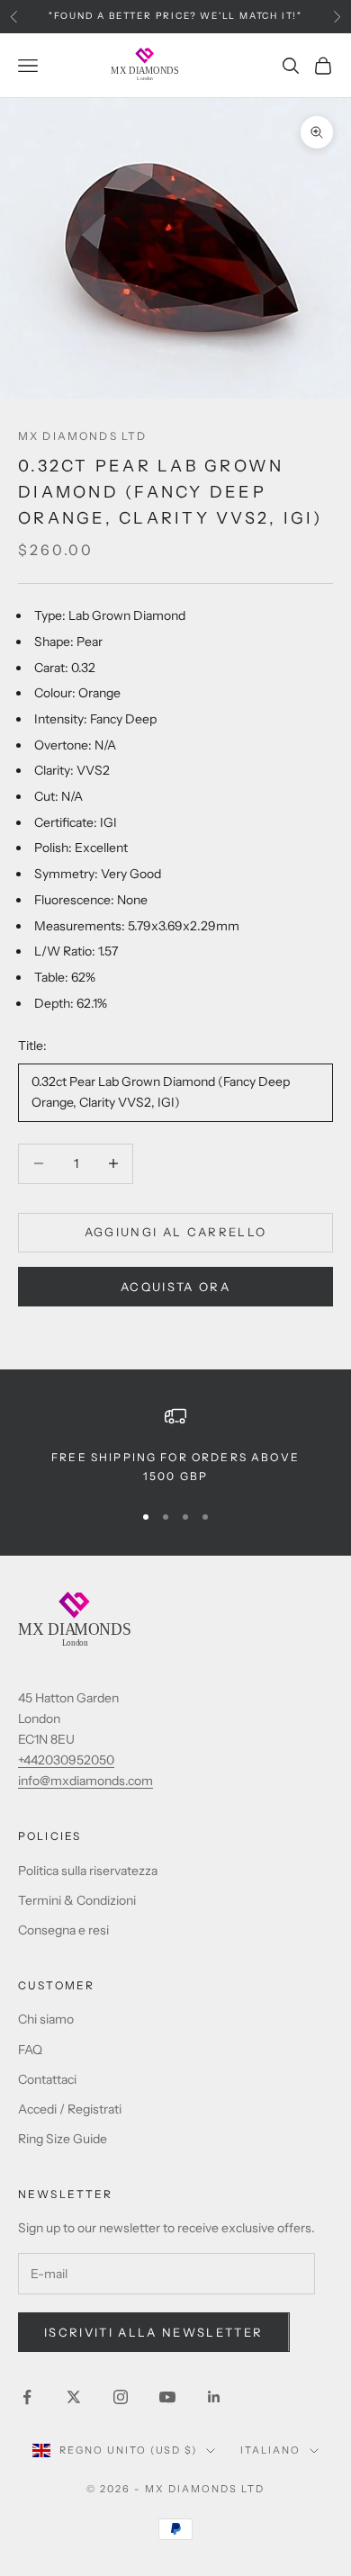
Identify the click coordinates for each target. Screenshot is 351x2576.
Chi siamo (46, 2019)
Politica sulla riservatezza (88, 1871)
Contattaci (47, 2079)
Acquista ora (175, 1287)
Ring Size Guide (63, 2139)
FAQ (30, 2050)
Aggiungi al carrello (176, 1232)
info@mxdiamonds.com (85, 1781)
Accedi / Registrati (70, 2109)
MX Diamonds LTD (82, 436)
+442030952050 (66, 1760)
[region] (175, 1445)
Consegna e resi (63, 1930)
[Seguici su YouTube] (167, 2397)
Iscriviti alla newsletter (154, 2332)
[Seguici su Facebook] (27, 2397)
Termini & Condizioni (77, 1900)
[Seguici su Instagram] (121, 2397)
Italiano (270, 2450)
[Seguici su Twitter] (74, 2397)
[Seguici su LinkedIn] (214, 2397)
